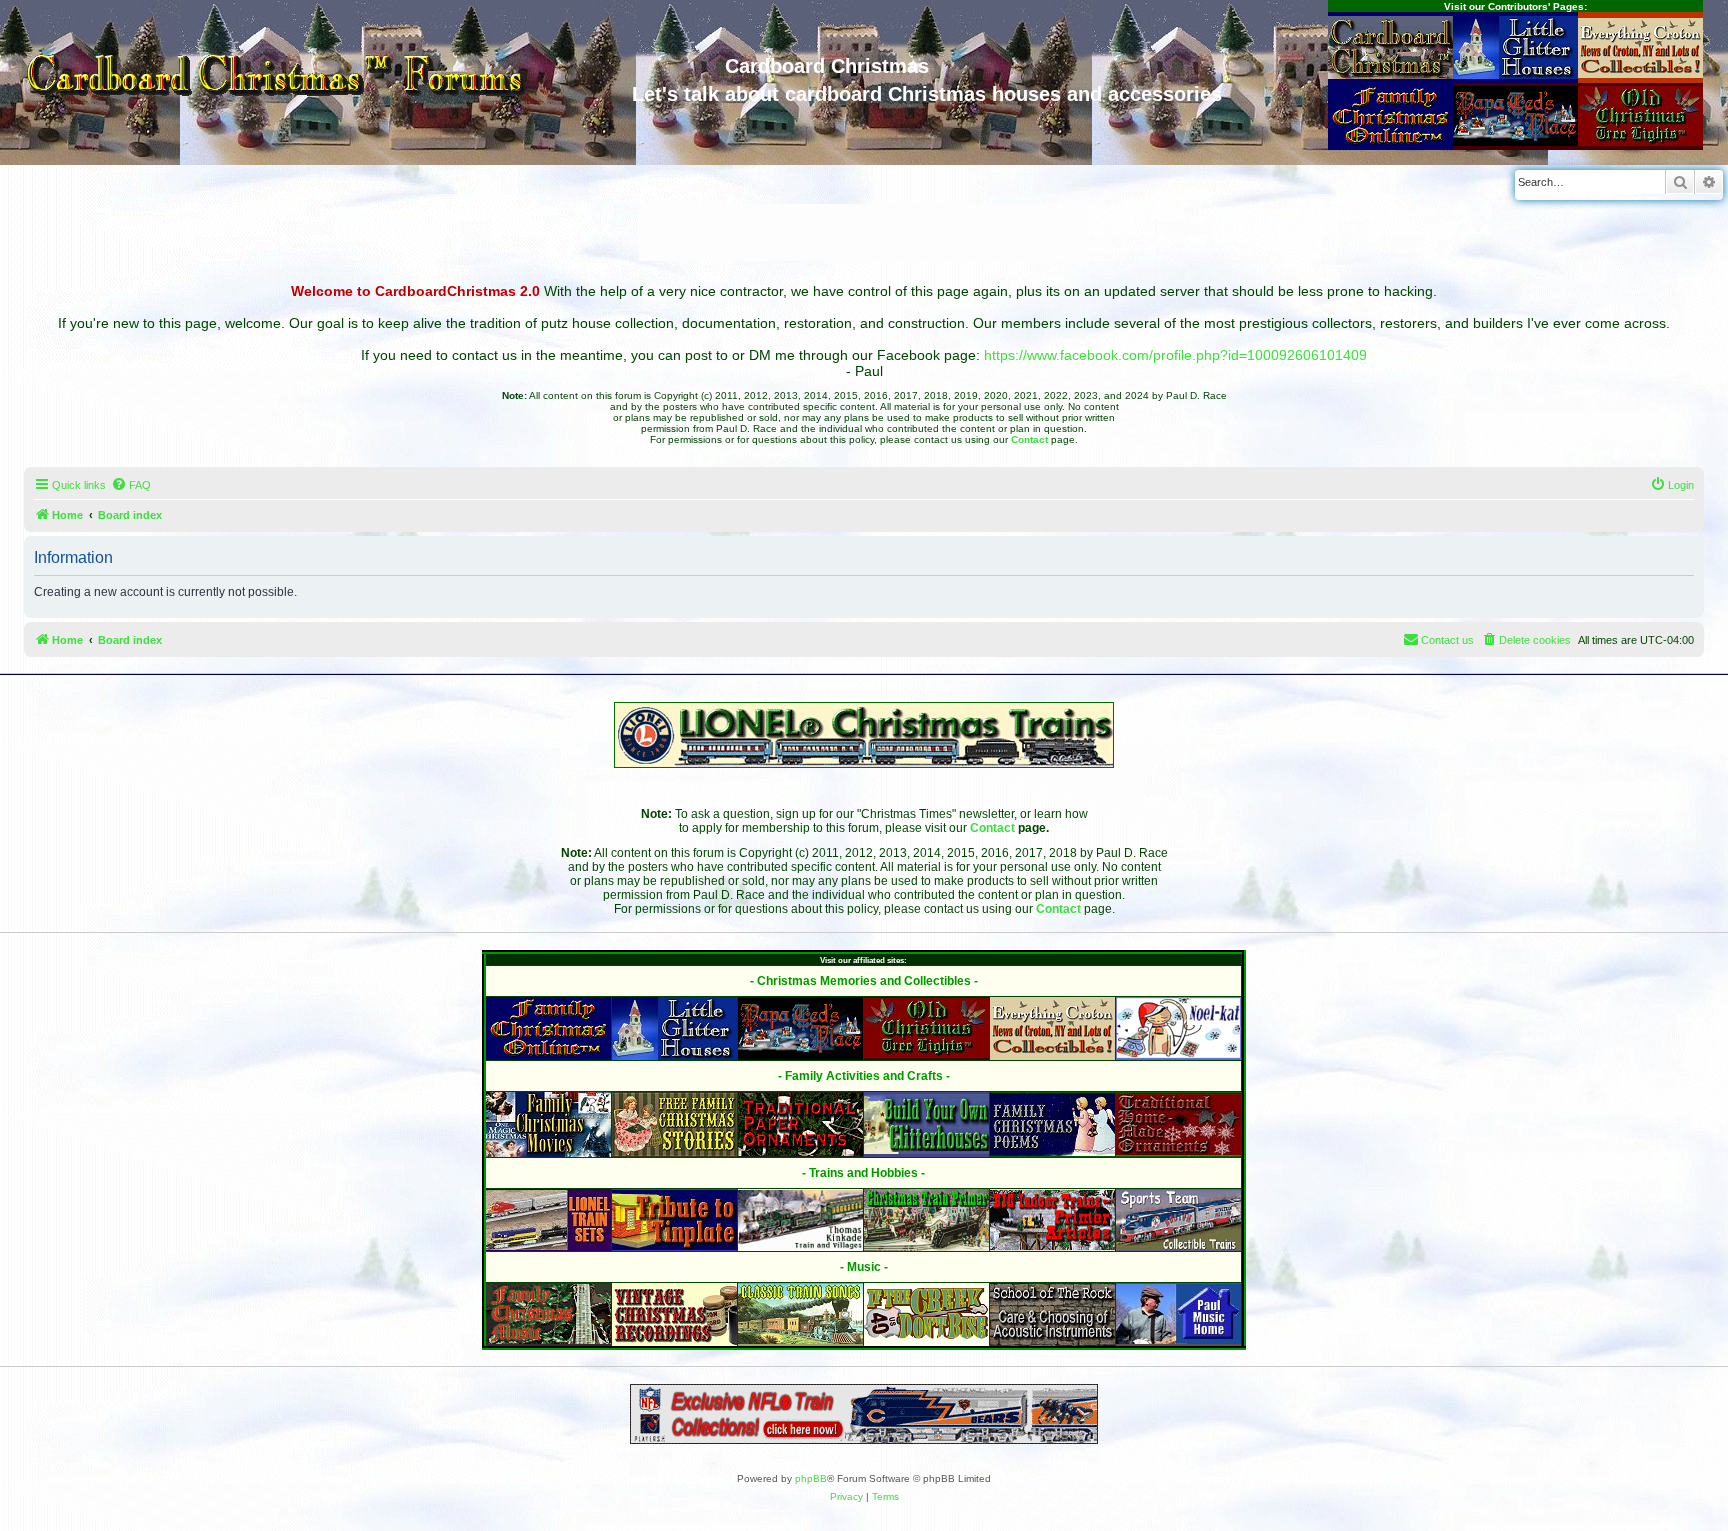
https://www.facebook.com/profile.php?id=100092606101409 (1175, 355)
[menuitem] (131, 485)
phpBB (811, 1478)
